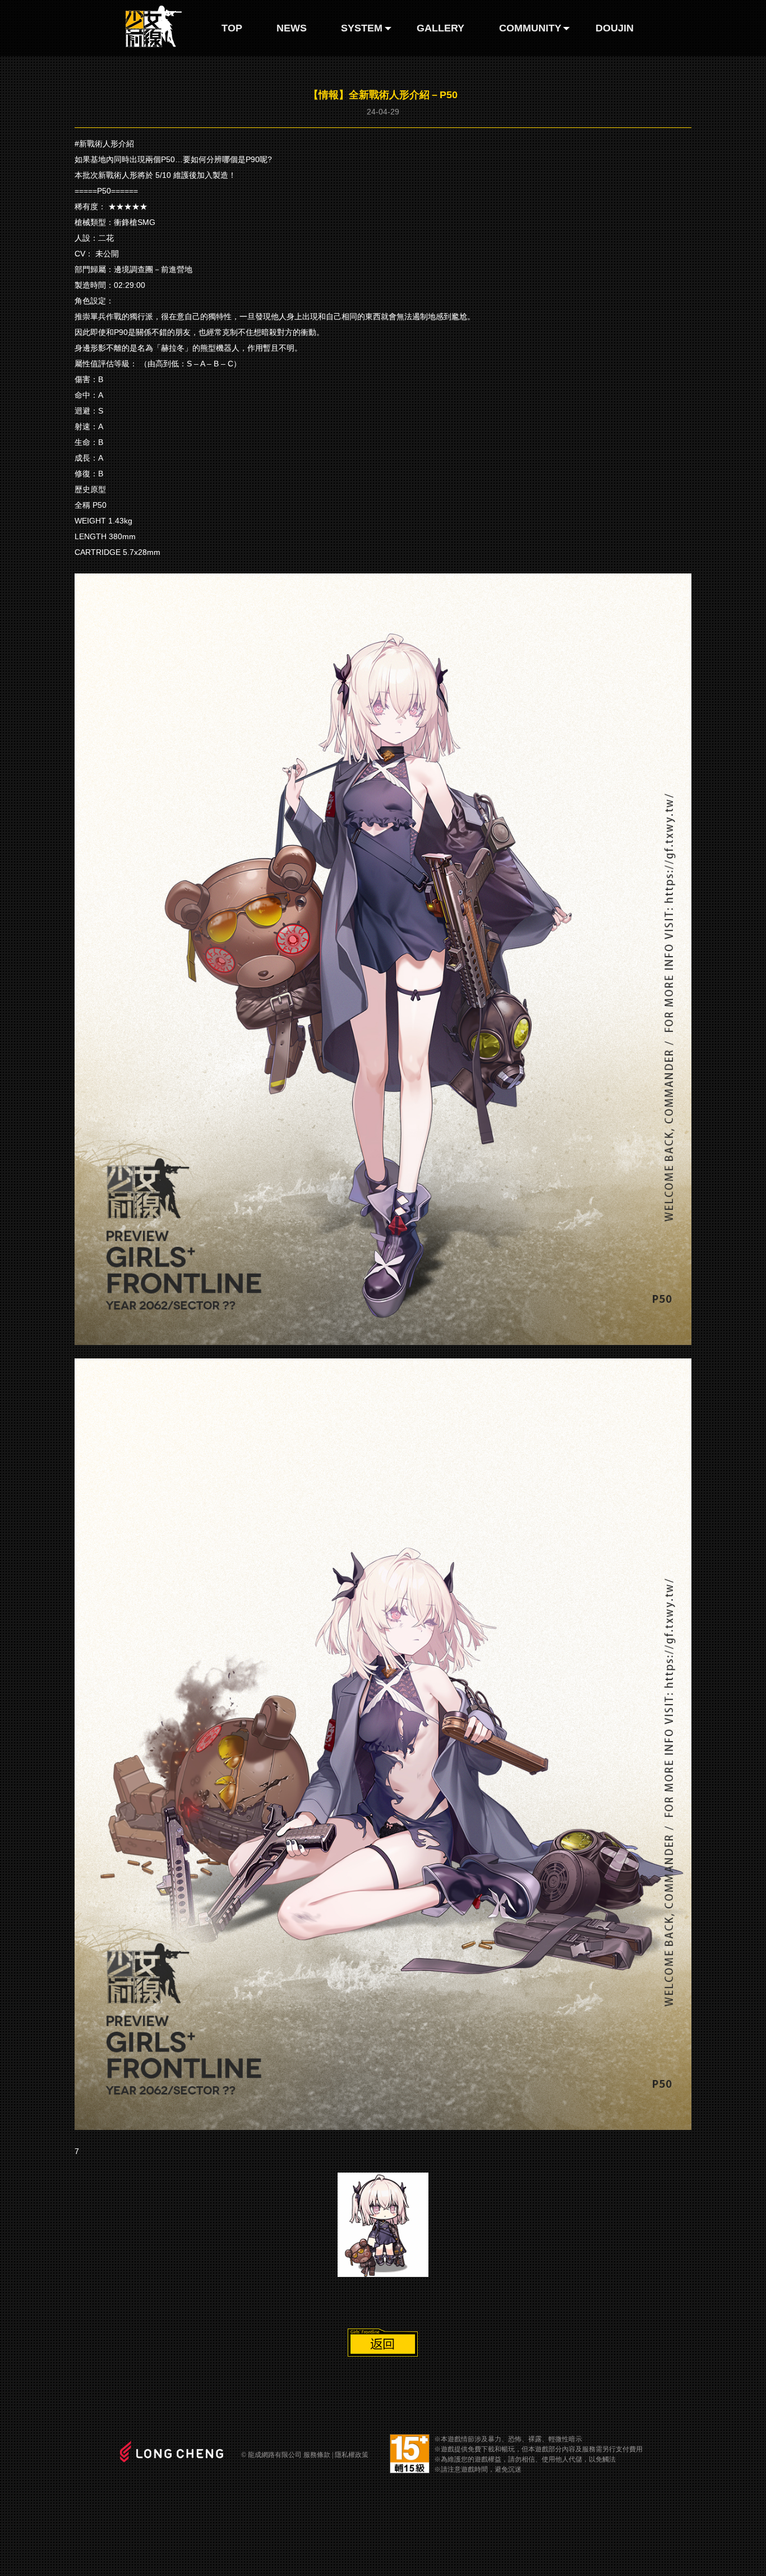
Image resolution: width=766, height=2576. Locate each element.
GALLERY (440, 28)
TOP (232, 28)
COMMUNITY (530, 28)
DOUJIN (615, 28)
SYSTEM (362, 28)
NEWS (292, 28)
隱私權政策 (352, 2455)
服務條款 (317, 2455)
